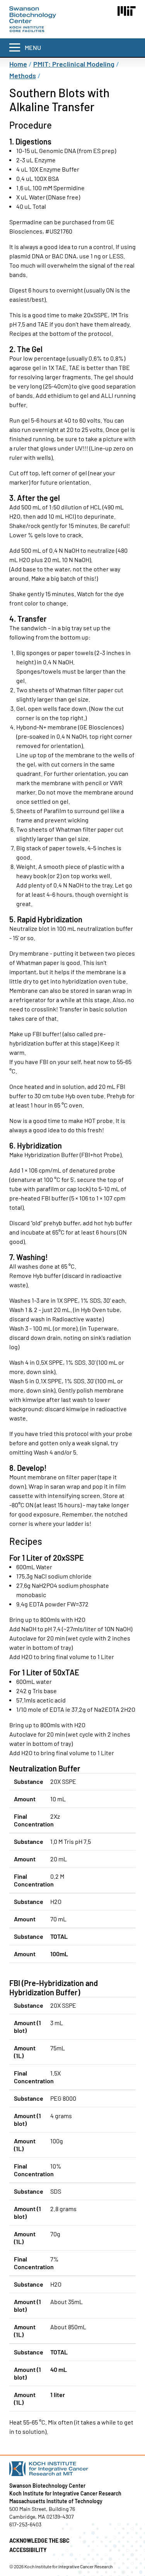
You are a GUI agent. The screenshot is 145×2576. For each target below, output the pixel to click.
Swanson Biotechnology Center (47, 2486)
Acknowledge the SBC (39, 2541)
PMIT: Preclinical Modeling (74, 64)
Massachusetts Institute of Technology (56, 2501)
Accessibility (28, 2550)
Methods (23, 76)
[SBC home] (33, 19)
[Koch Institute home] (72, 2469)
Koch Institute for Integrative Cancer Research (65, 2493)
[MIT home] (127, 11)
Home (18, 64)
